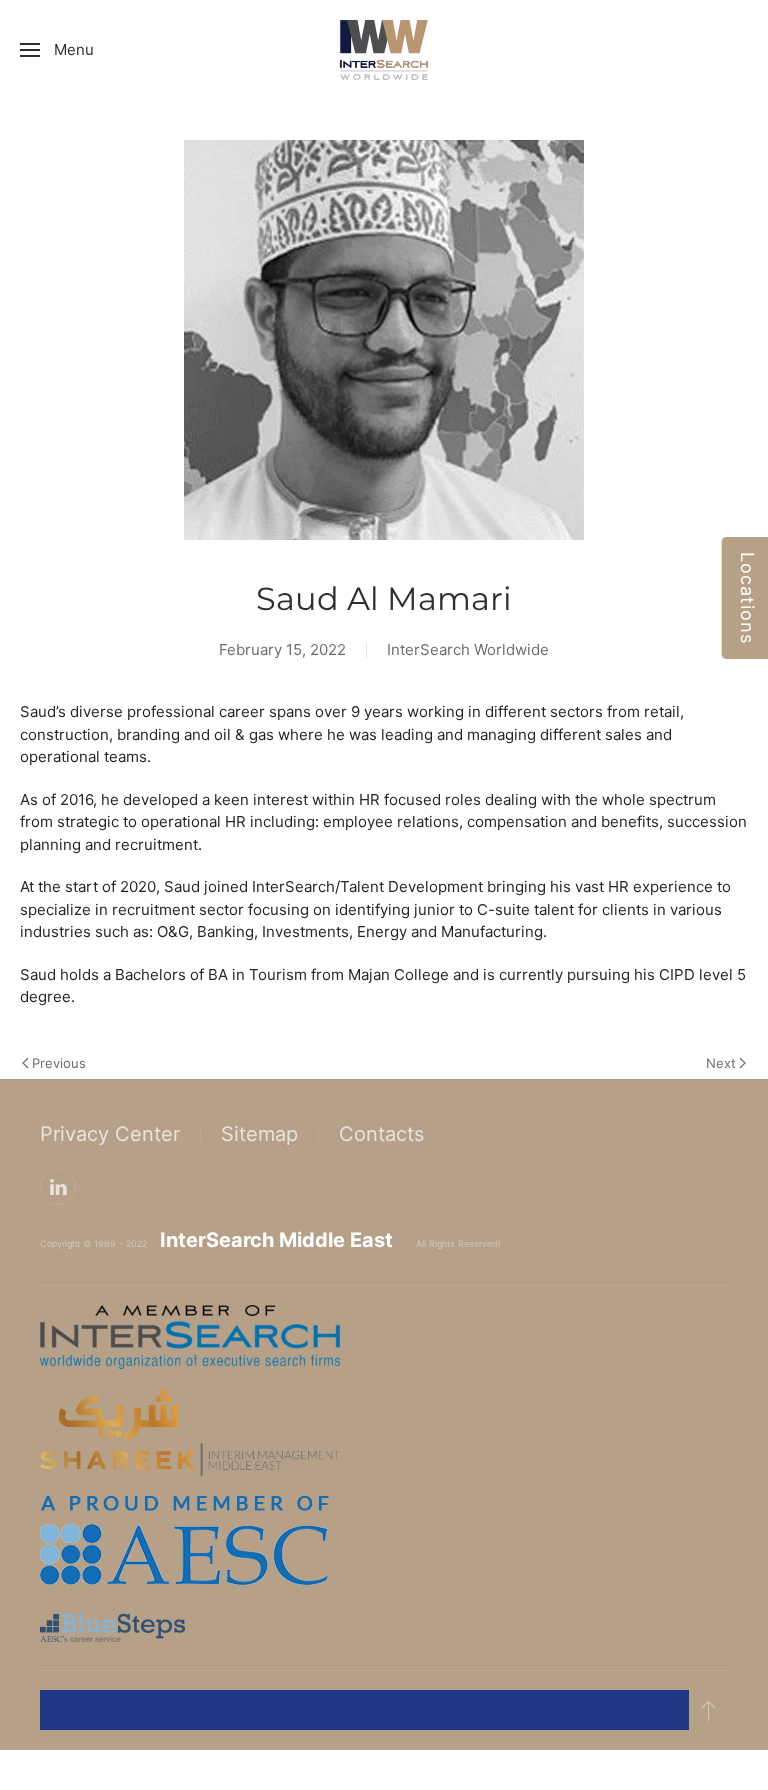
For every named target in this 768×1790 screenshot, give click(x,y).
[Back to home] (384, 50)
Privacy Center (110, 1134)
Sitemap (259, 1134)
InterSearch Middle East (276, 1240)
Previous (59, 1063)
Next (721, 1063)
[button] (57, 50)
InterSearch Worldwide (468, 649)
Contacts (381, 1134)
